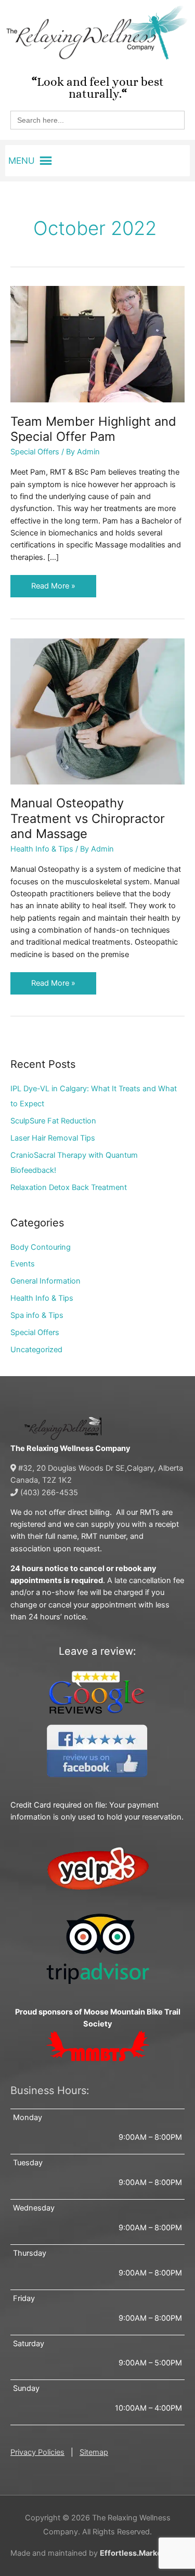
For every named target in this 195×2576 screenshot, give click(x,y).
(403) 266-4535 (48, 1493)
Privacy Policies (37, 2452)
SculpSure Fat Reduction (53, 1121)
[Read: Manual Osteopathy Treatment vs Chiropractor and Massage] (97, 711)
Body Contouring (41, 1247)
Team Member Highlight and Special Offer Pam (93, 429)
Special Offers (35, 452)
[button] (22, 161)
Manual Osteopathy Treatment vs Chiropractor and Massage (88, 818)
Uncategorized (36, 1350)
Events (23, 1264)
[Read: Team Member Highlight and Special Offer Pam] (97, 344)
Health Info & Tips (42, 849)
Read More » (53, 583)
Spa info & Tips (37, 1315)
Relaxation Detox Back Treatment (69, 1187)
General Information (45, 1281)
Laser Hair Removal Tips (53, 1138)
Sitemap (94, 2452)
